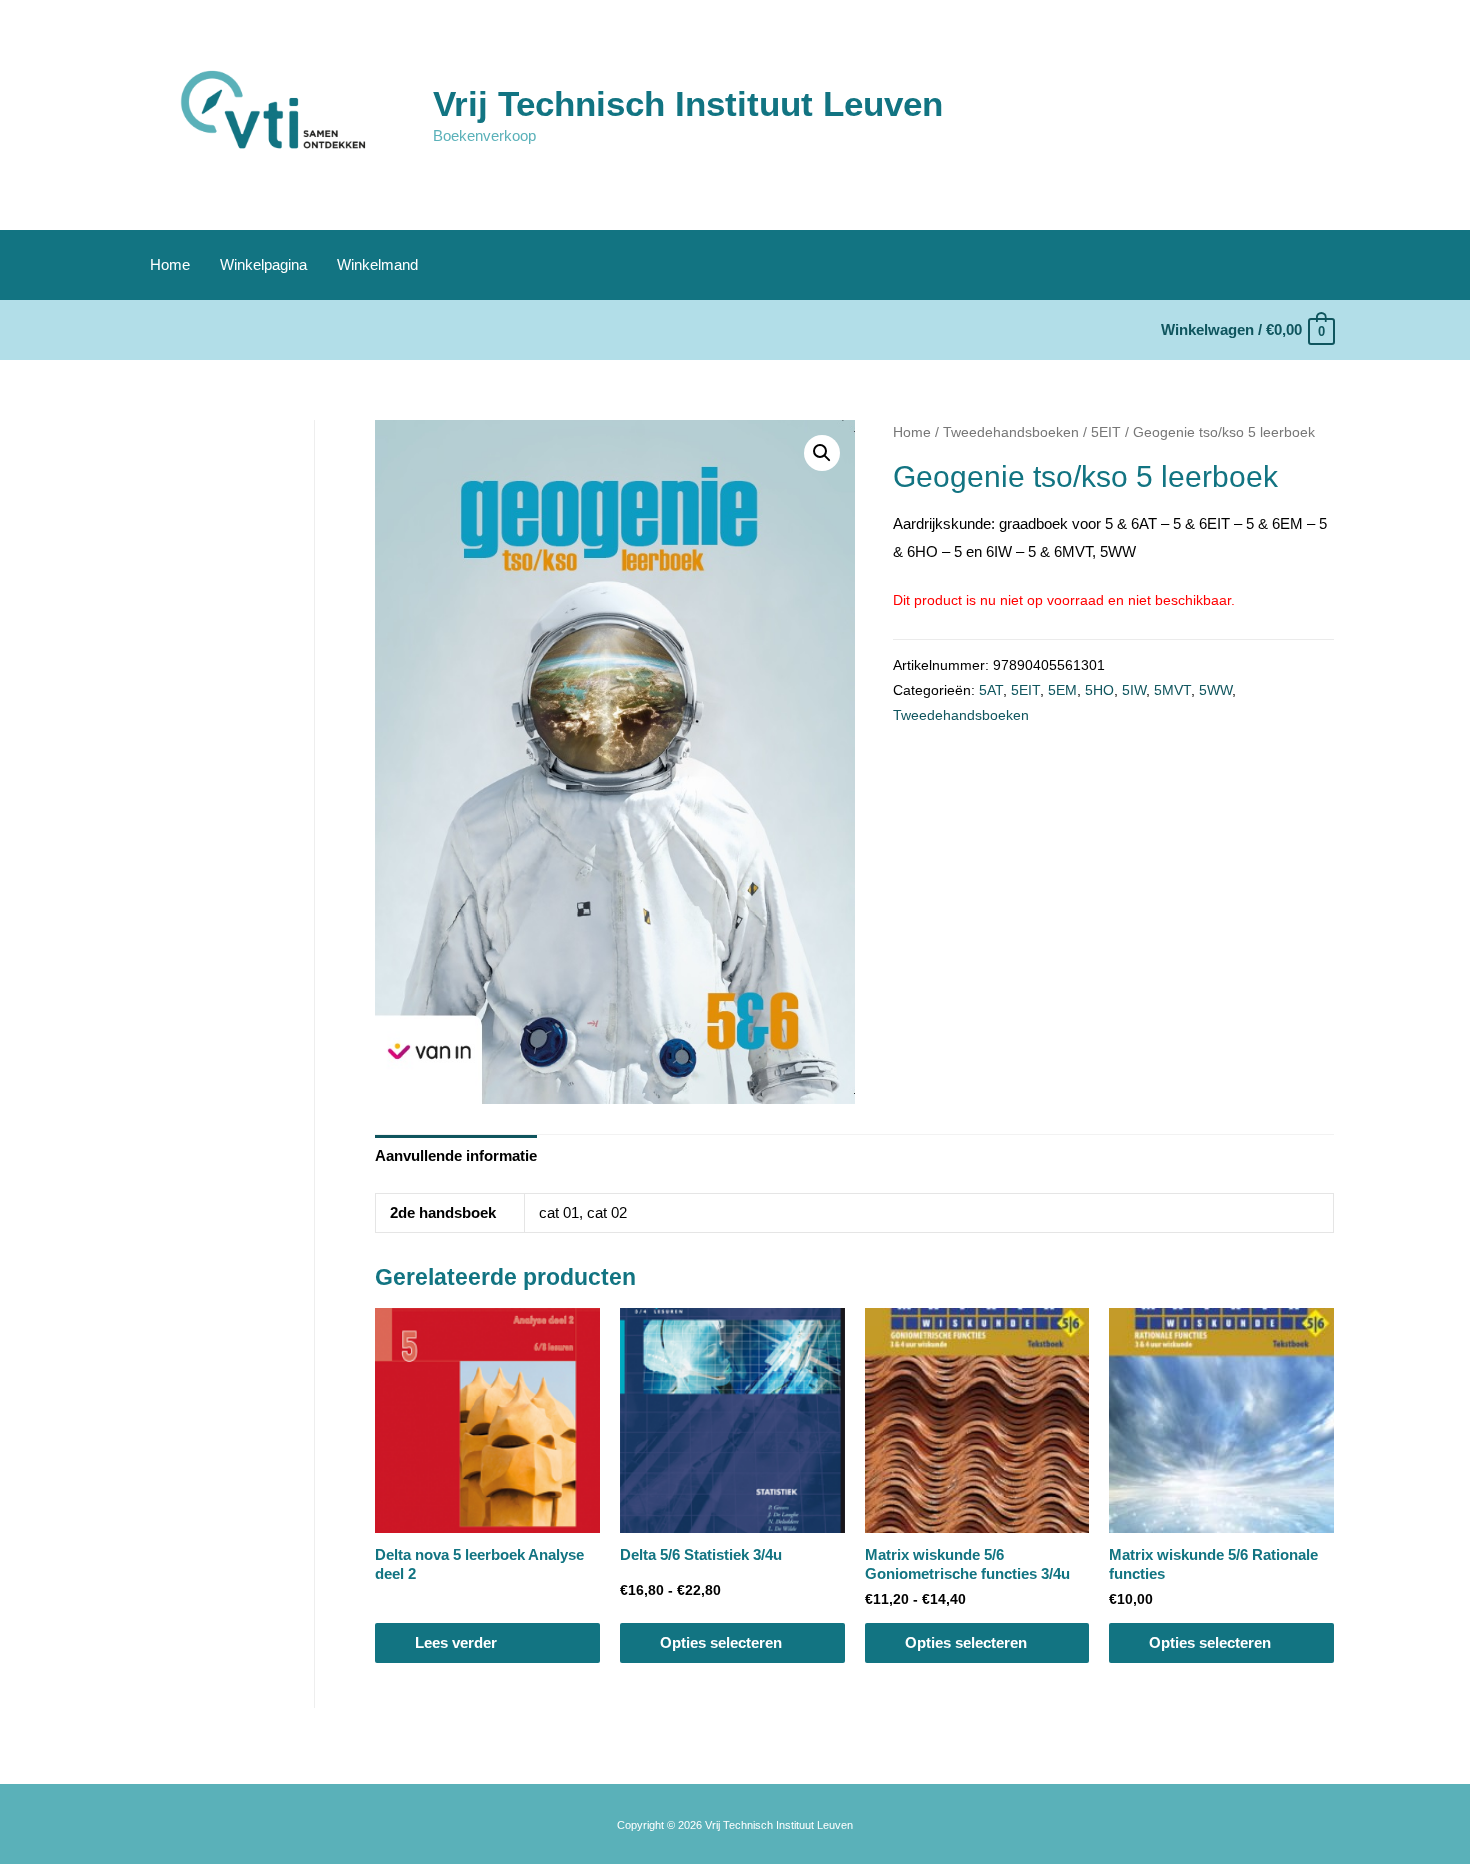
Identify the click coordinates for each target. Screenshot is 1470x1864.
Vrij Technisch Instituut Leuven (688, 103)
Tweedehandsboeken (1011, 432)
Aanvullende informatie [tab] (456, 1155)
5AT (991, 690)
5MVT (1172, 690)
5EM (1062, 690)
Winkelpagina (263, 264)
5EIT (1106, 432)
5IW (1134, 690)
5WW (1215, 690)
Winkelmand (377, 264)
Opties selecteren (721, 1642)
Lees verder (456, 1642)
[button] (822, 453)
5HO (1099, 690)
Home (170, 264)
